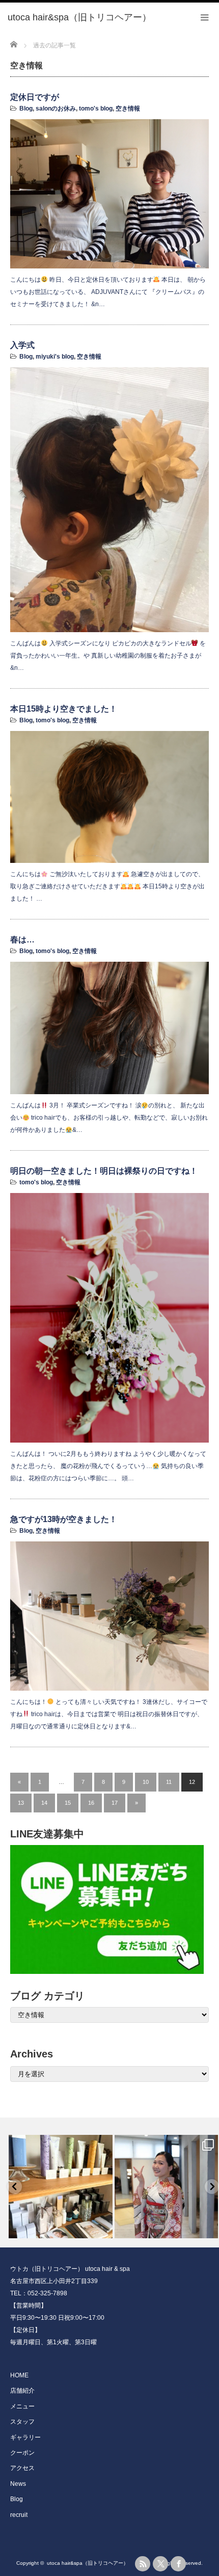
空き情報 (128, 109)
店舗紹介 (22, 2391)
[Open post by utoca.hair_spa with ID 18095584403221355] (167, 2187)
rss (143, 2564)
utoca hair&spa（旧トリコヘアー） (100, 2563)
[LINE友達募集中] (109, 1909)
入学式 (22, 345)
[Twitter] (160, 2564)
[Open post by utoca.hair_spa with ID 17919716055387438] (61, 2187)
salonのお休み (56, 109)
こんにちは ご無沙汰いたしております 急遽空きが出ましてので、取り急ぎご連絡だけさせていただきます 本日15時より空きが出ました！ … (107, 886)
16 (91, 1803)
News (18, 2484)
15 (68, 1803)
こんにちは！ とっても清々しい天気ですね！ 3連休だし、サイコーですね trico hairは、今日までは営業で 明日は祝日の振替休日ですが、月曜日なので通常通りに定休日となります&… (109, 1714)
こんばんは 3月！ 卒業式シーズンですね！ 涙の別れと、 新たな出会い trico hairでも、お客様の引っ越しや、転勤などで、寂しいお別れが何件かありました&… (109, 1118)
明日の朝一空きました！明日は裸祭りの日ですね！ (104, 1171)
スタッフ (22, 2422)
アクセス (22, 2468)
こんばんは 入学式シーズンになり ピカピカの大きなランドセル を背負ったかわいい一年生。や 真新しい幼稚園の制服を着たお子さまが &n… (108, 656)
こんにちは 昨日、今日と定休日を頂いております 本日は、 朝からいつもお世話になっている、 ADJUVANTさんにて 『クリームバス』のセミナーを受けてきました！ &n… (108, 292)
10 (146, 1782)
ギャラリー (25, 2437)
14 (44, 1803)
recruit (19, 2515)
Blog (26, 109)
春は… (22, 940)
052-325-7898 (47, 2293)
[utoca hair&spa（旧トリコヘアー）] (102, 18)
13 (21, 1803)
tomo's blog (96, 109)
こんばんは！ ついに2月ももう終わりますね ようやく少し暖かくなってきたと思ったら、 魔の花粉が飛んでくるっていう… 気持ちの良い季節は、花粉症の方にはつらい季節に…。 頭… (108, 1466)
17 (115, 1803)
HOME (19, 2375)
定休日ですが (35, 97)
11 (169, 1782)
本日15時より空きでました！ (64, 709)
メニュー (22, 2406)
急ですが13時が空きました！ (64, 1519)
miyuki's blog (55, 357)
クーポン (22, 2453)
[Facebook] (178, 2564)
